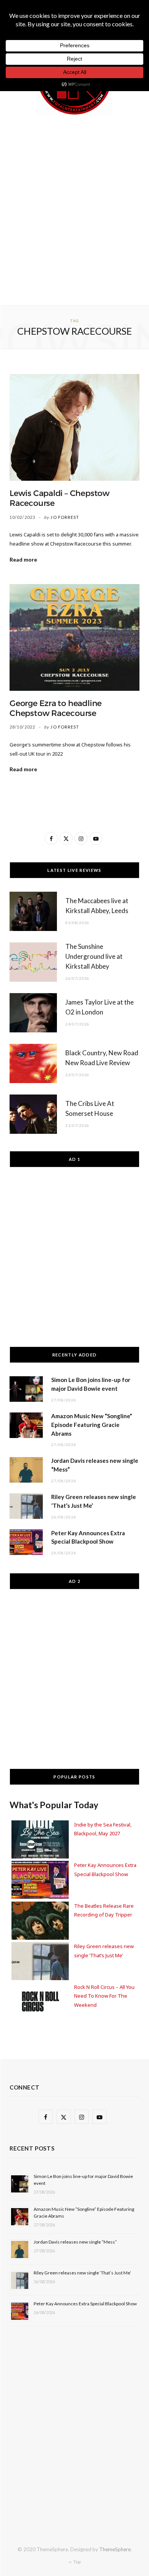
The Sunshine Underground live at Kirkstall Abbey (94, 956)
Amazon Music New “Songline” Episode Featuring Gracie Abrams (92, 1425)
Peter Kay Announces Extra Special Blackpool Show (85, 2304)
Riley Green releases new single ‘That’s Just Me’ (82, 2273)
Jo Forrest (65, 517)
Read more (23, 559)
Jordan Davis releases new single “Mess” (75, 2242)
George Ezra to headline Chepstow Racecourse (56, 708)
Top (77, 2562)
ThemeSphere (115, 2549)
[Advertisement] (74, 209)
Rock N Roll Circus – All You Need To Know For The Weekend (104, 1996)
